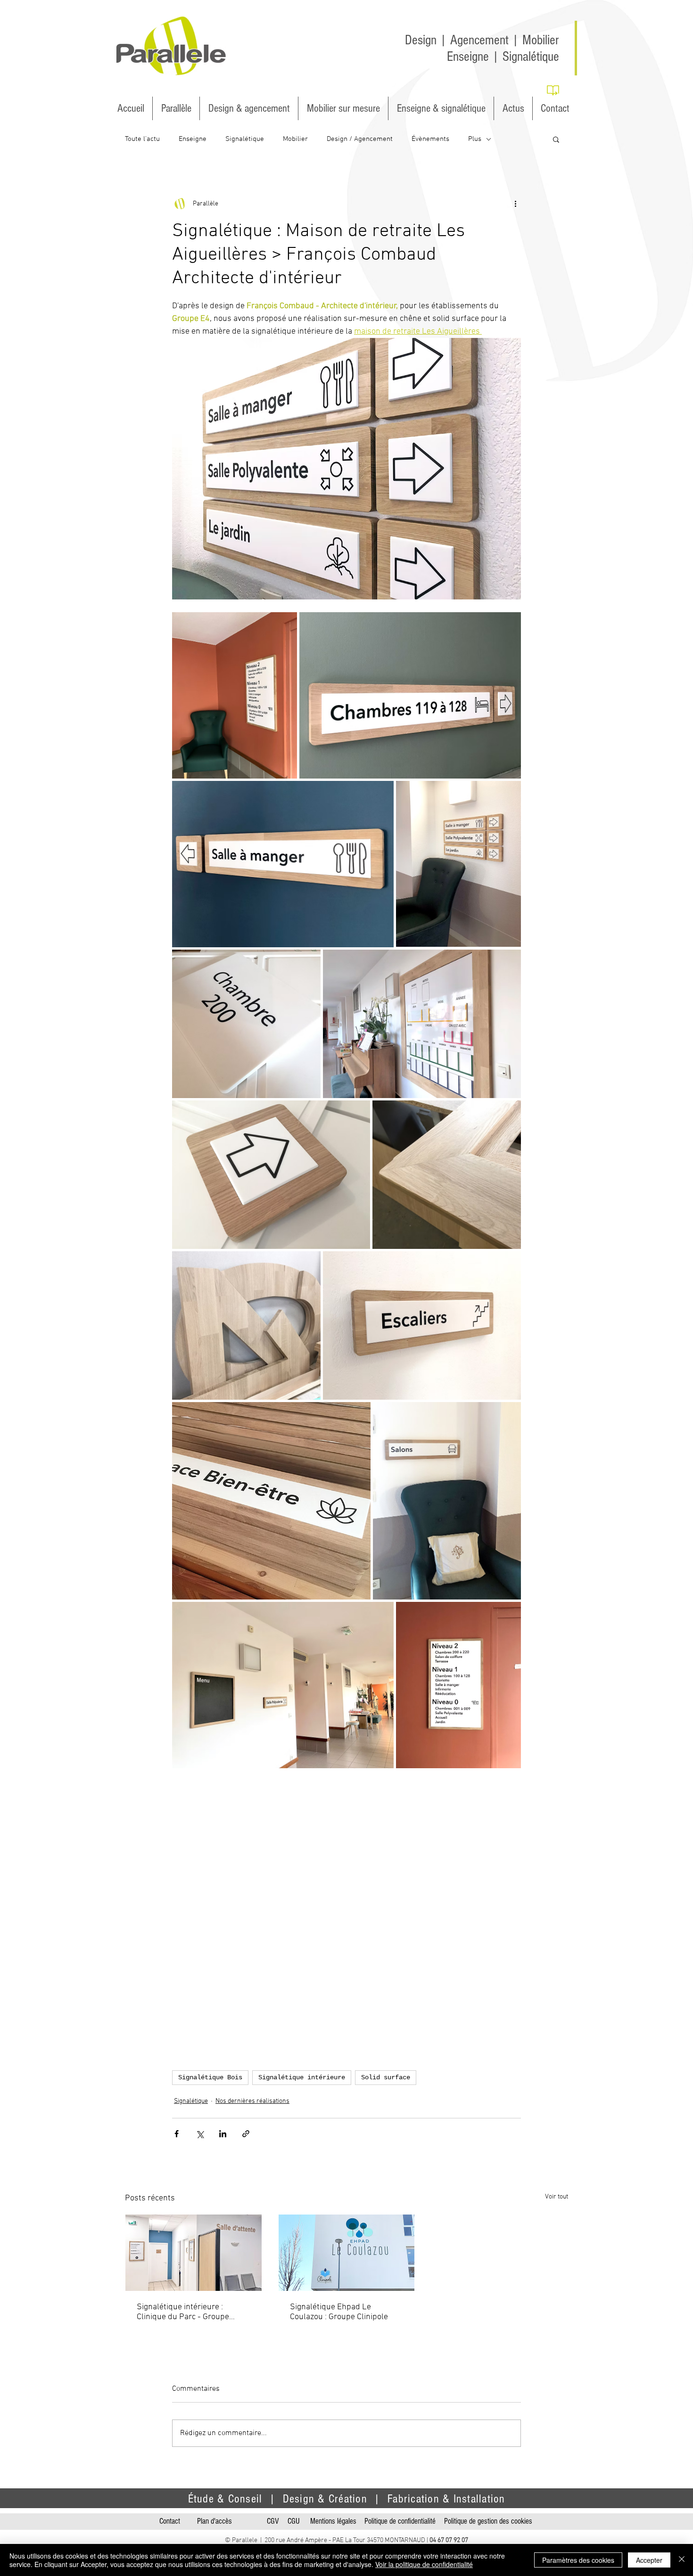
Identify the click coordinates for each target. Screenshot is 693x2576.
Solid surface (386, 2077)
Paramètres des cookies (578, 2560)
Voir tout (557, 2197)
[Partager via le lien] (246, 2134)
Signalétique (245, 139)
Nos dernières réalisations (252, 2101)
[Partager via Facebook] (177, 2134)
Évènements (430, 139)
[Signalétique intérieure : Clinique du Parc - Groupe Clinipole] (194, 2253)
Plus (475, 139)
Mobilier (295, 139)
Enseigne (193, 139)
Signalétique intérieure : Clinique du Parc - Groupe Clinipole (183, 2312)
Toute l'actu (142, 139)
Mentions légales (333, 2521)
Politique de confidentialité (400, 2521)
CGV (273, 2521)
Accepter (649, 2560)
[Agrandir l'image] (235, 695)
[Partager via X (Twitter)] (200, 2134)
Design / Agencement (360, 139)
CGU (294, 2521)
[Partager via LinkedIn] (223, 2134)
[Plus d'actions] (515, 204)
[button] (556, 139)
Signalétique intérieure (302, 2077)
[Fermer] (682, 2560)
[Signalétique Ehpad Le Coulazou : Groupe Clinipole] (347, 2253)
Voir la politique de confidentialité (424, 2564)
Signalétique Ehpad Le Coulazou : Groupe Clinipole (339, 2312)
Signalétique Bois (210, 2077)
